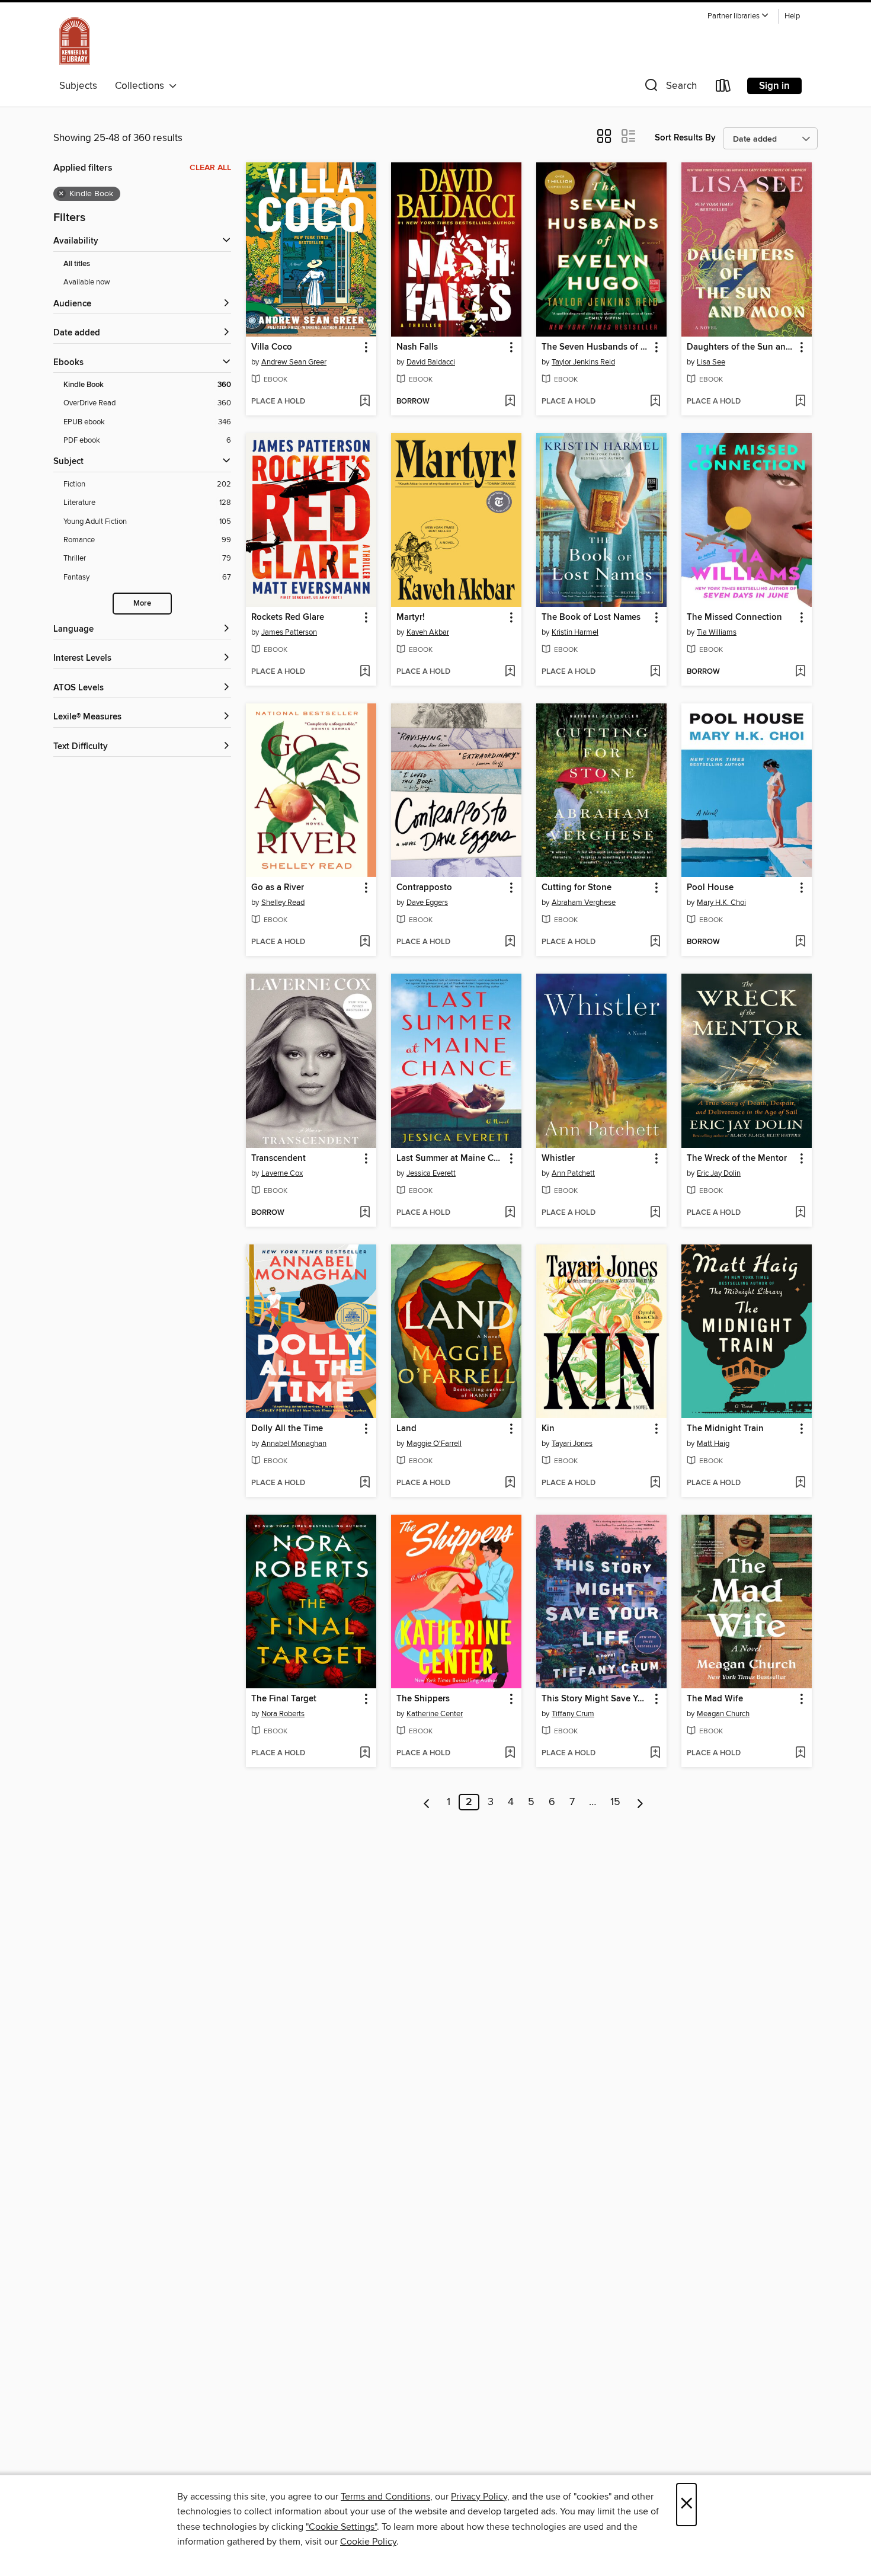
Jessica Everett (431, 1173)
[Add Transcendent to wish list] (365, 1213)
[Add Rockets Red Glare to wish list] (365, 672)
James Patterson (289, 632)
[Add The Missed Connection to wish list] (800, 672)
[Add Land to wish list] (510, 1483)
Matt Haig (713, 1444)
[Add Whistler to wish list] (655, 1213)
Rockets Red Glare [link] (288, 617)
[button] (738, 16)
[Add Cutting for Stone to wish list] (655, 942)
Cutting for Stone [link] (577, 888)
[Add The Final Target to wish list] (365, 1753)
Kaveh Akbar (428, 632)
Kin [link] (548, 1429)
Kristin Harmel (575, 632)
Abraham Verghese (584, 903)
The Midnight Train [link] (725, 1429)
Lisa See (711, 362)
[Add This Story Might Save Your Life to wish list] (655, 1753)
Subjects (78, 86)
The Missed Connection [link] (734, 617)
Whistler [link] (558, 1159)
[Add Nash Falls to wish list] (510, 402)
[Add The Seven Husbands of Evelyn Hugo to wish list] (655, 402)
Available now (87, 282)
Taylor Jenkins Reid (583, 362)
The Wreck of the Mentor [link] (737, 1159)
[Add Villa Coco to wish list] (365, 402)
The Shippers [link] (423, 1699)
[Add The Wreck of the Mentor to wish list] (800, 1213)
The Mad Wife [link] (715, 1699)
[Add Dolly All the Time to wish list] (365, 1483)
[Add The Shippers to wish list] (510, 1753)
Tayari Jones (572, 1444)
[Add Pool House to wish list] (800, 942)
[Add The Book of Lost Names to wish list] (655, 672)
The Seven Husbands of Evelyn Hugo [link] (596, 347)
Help (792, 16)
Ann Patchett (573, 1173)
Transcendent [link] (278, 1159)
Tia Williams (717, 632)
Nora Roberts (283, 1714)
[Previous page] (427, 1802)
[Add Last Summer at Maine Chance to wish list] (510, 1213)
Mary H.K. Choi (721, 903)
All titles (77, 264)
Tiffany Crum (573, 1714)
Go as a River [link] (278, 888)
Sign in (774, 86)
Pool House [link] (710, 888)
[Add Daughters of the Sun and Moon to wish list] (800, 402)
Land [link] (406, 1429)
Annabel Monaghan (294, 1444)
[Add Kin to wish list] (655, 1483)
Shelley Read (283, 903)
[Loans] (723, 88)
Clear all (210, 168)
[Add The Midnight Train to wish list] (800, 1483)
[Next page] (640, 1802)
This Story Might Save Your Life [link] (596, 1699)
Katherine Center (435, 1714)
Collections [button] (142, 86)
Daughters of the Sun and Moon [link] (741, 347)
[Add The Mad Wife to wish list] (800, 1753)
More (142, 604)
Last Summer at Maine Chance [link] (451, 1159)
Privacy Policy (479, 2497)
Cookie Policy (368, 2542)
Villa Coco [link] (272, 347)
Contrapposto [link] (424, 888)
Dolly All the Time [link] (287, 1429)
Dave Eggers (427, 903)
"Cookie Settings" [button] (341, 2527)
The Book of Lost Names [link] (591, 617)
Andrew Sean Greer (294, 362)
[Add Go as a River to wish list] (365, 942)
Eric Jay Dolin (719, 1173)
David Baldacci (431, 362)
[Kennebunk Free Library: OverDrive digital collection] (75, 41)
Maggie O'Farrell (434, 1444)
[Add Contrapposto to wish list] (510, 942)
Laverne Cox (282, 1173)
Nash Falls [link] (417, 347)
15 (615, 1802)
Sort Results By (685, 138)
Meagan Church (723, 1714)
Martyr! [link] (411, 617)
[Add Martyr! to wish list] (510, 672)
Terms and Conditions (385, 2497)
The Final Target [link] (284, 1699)
